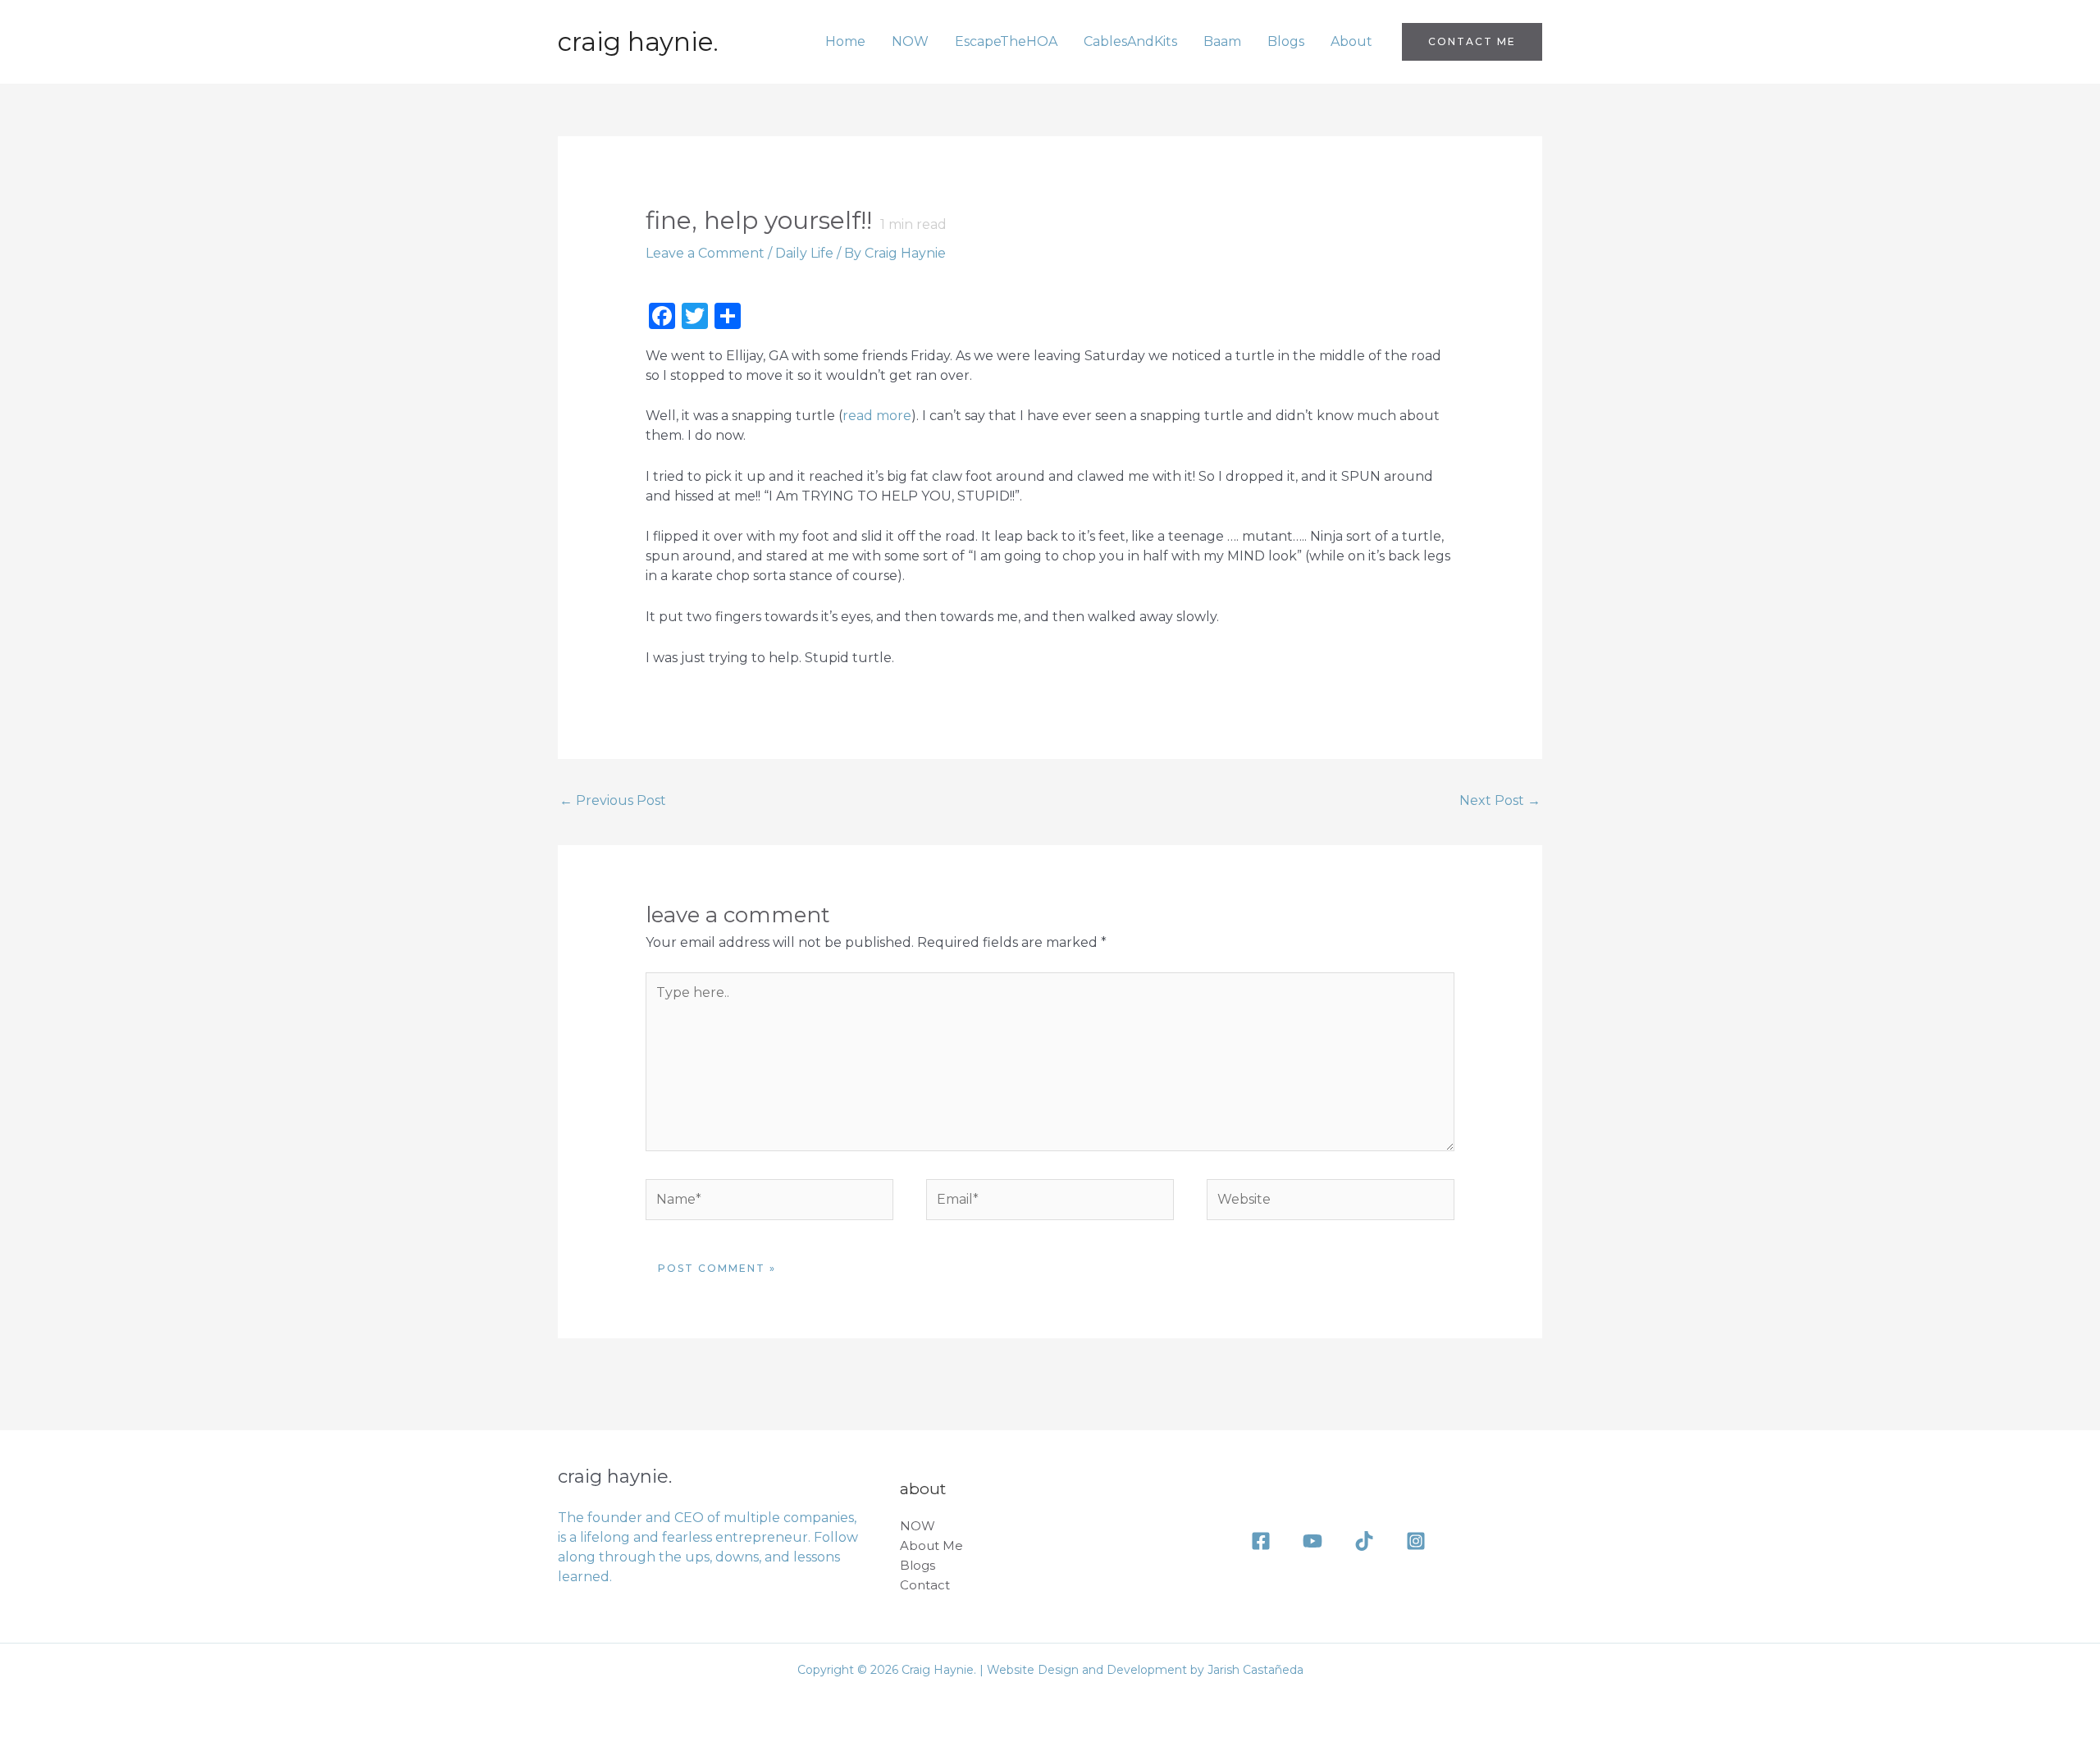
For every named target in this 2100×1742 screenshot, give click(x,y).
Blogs (1286, 41)
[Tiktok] (1364, 1541)
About (1351, 41)
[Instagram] (1416, 1541)
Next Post (1500, 800)
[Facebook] (1261, 1541)
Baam (1222, 41)
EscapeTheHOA (1006, 41)
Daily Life (804, 253)
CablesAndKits (1130, 41)
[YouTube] (1312, 1541)
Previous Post (613, 800)
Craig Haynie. (638, 42)
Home (845, 41)
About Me (931, 1545)
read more (877, 416)
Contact (925, 1585)
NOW (910, 41)
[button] (1472, 42)
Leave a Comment (705, 253)
